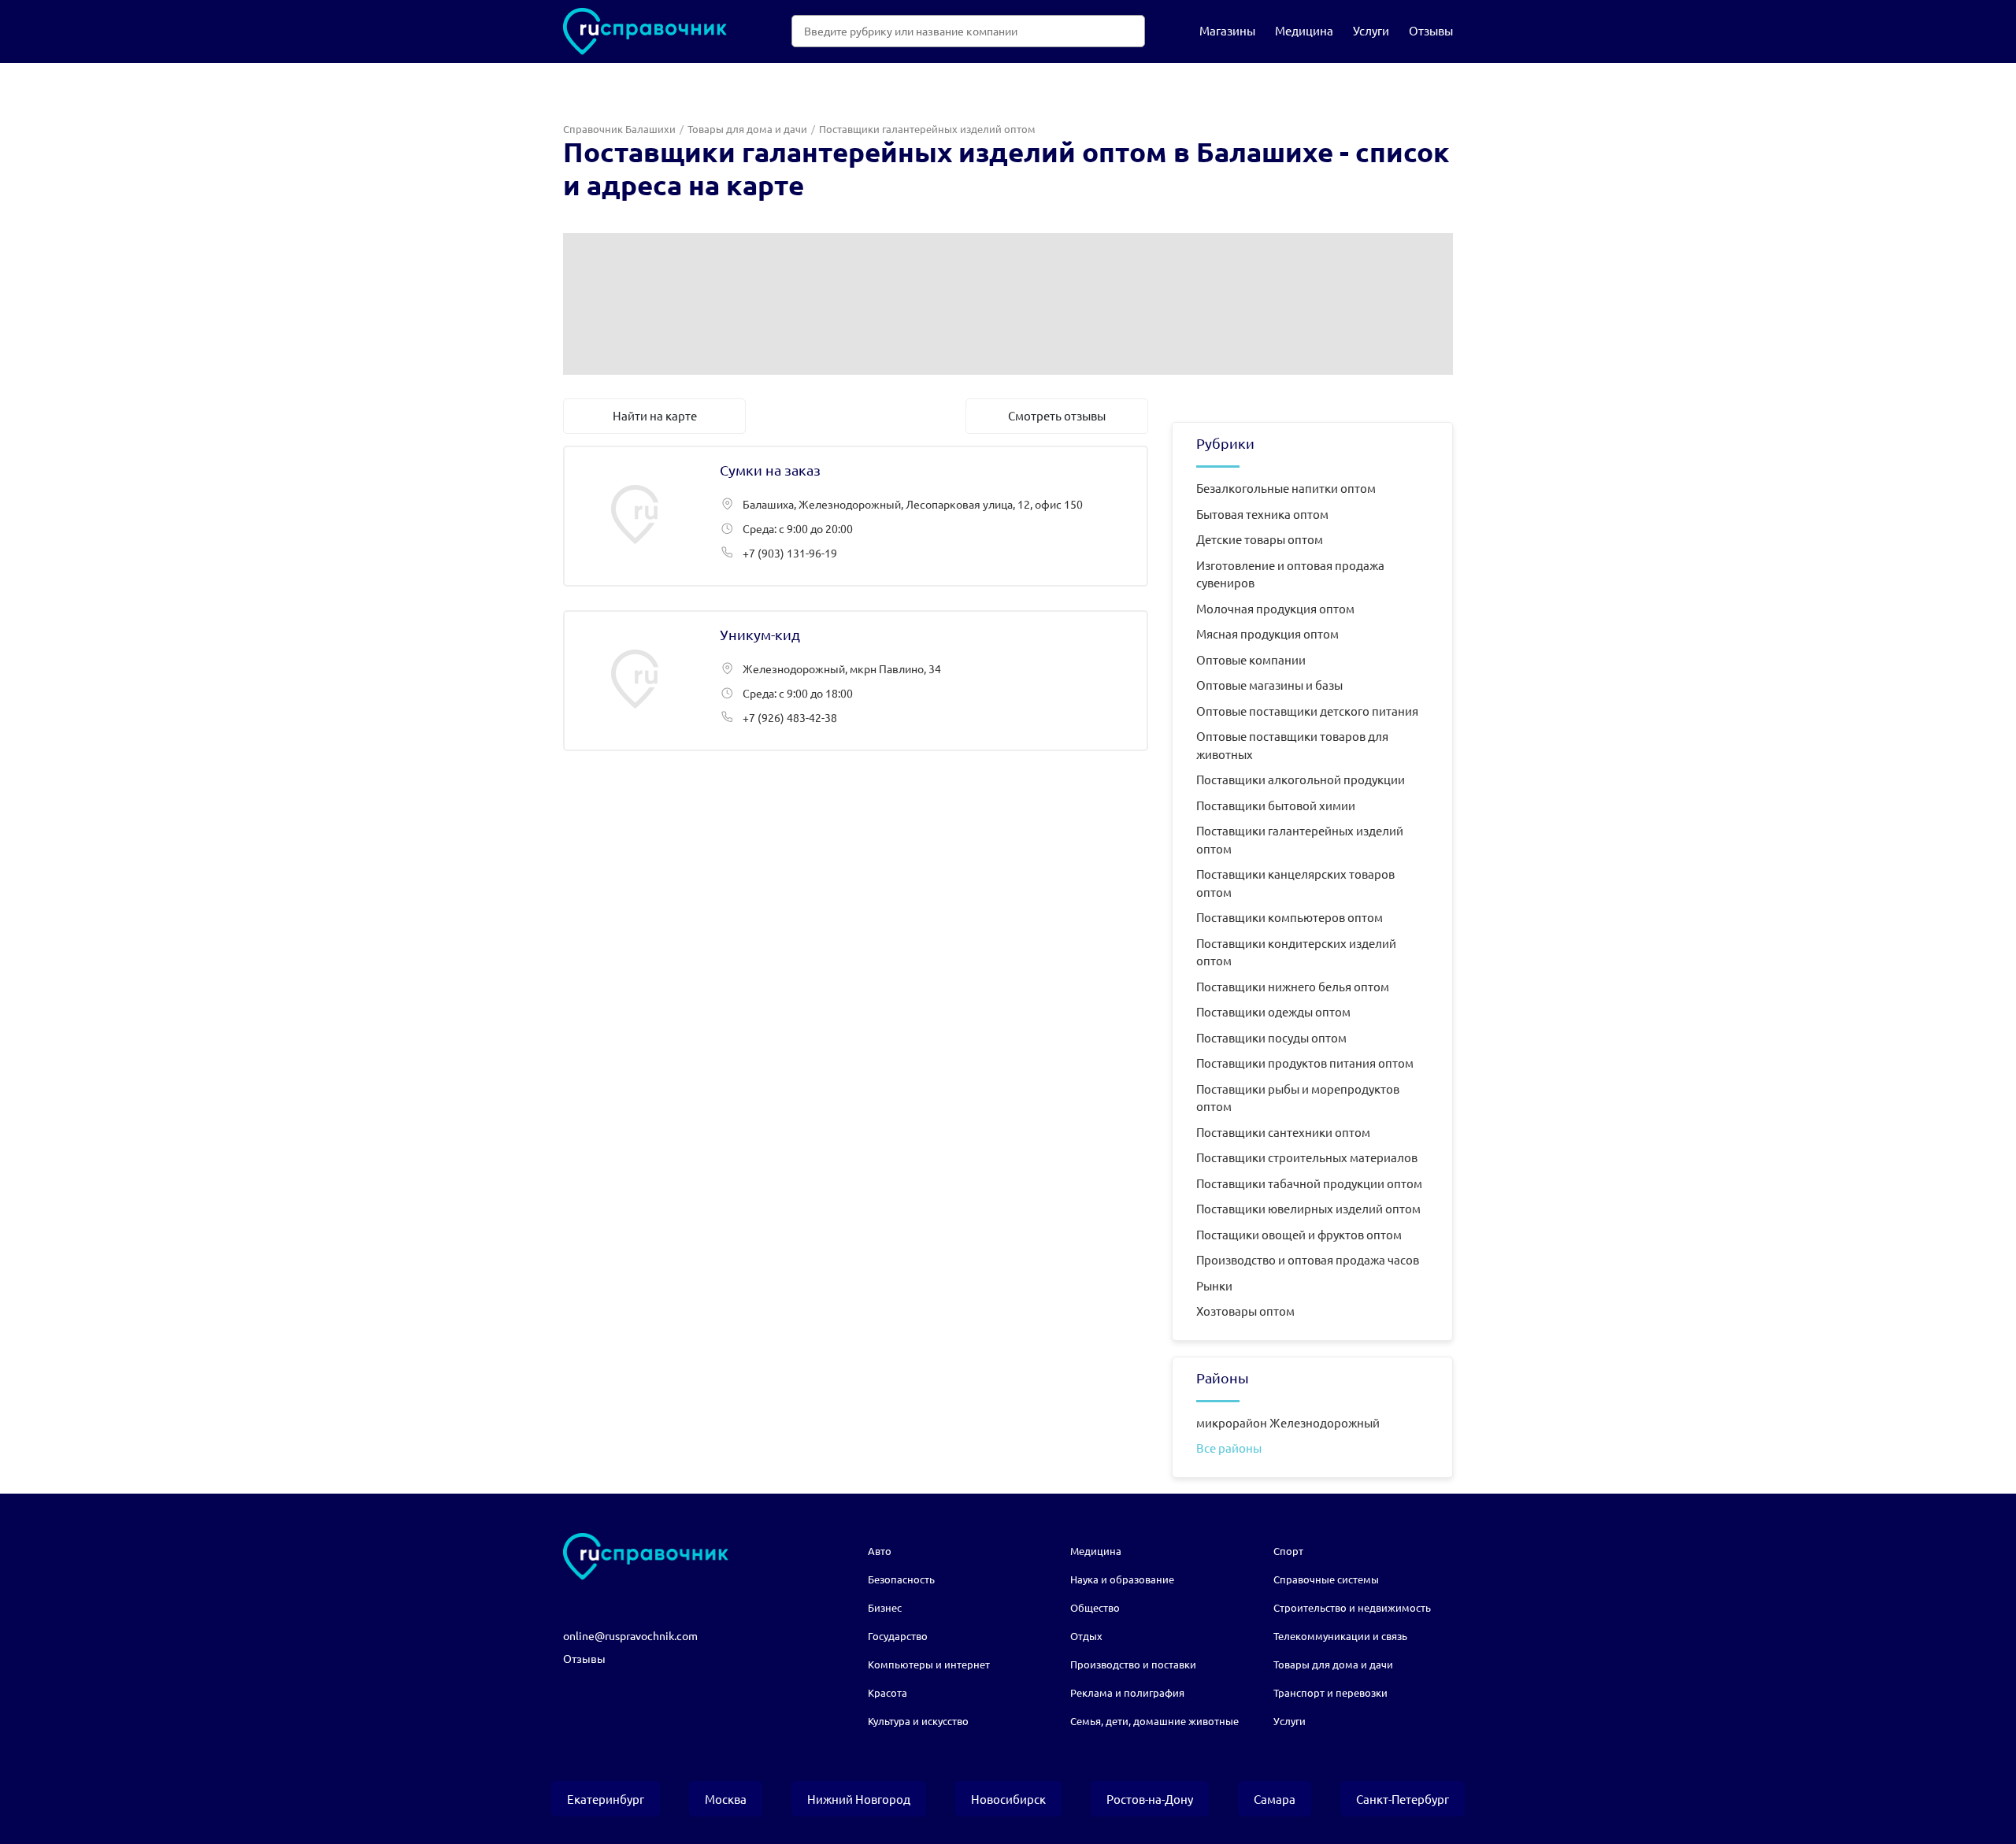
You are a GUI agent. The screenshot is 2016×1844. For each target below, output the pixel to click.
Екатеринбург (606, 1799)
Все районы (1229, 1448)
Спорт (1288, 1551)
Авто (880, 1551)
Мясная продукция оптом (1267, 633)
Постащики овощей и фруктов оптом (1299, 1234)
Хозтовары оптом (1245, 1311)
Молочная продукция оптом (1275, 608)
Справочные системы (1326, 1579)
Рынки (1214, 1285)
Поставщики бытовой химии (1276, 805)
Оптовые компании (1251, 659)
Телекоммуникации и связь (1340, 1636)
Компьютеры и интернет (929, 1664)
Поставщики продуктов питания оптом (1305, 1063)
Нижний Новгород (859, 1799)
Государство (898, 1636)
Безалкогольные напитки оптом (1286, 488)
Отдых (1086, 1636)
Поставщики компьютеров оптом (1290, 917)
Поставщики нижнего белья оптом (1293, 986)
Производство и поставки (1133, 1664)
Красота (888, 1692)
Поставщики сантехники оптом (1283, 1132)
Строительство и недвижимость (1352, 1607)
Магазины (1227, 30)
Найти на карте (655, 415)
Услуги (1371, 30)
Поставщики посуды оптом (1271, 1037)
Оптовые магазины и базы (1269, 685)
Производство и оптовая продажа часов (1308, 1259)
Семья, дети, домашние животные (1154, 1721)
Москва (726, 1799)
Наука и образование (1122, 1579)
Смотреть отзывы (1057, 415)
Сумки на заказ (856, 516)
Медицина (1304, 30)
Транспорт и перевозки (1330, 1692)
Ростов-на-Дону (1150, 1799)
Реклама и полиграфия (1127, 1692)
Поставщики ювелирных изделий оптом (1308, 1208)
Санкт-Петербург (1403, 1799)
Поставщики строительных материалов (1307, 1157)
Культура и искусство (918, 1721)
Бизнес (885, 1607)
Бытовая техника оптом (1262, 514)
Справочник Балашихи (619, 129)
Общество (1095, 1607)
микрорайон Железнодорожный (1288, 1422)
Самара (1275, 1799)
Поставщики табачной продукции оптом (1309, 1183)
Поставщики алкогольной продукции (1301, 779)
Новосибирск (1008, 1799)
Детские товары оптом (1260, 539)
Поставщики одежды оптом (1273, 1011)
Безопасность (901, 1579)
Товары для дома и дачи (747, 129)
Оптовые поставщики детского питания (1307, 711)
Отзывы (1431, 30)
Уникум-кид (856, 681)
